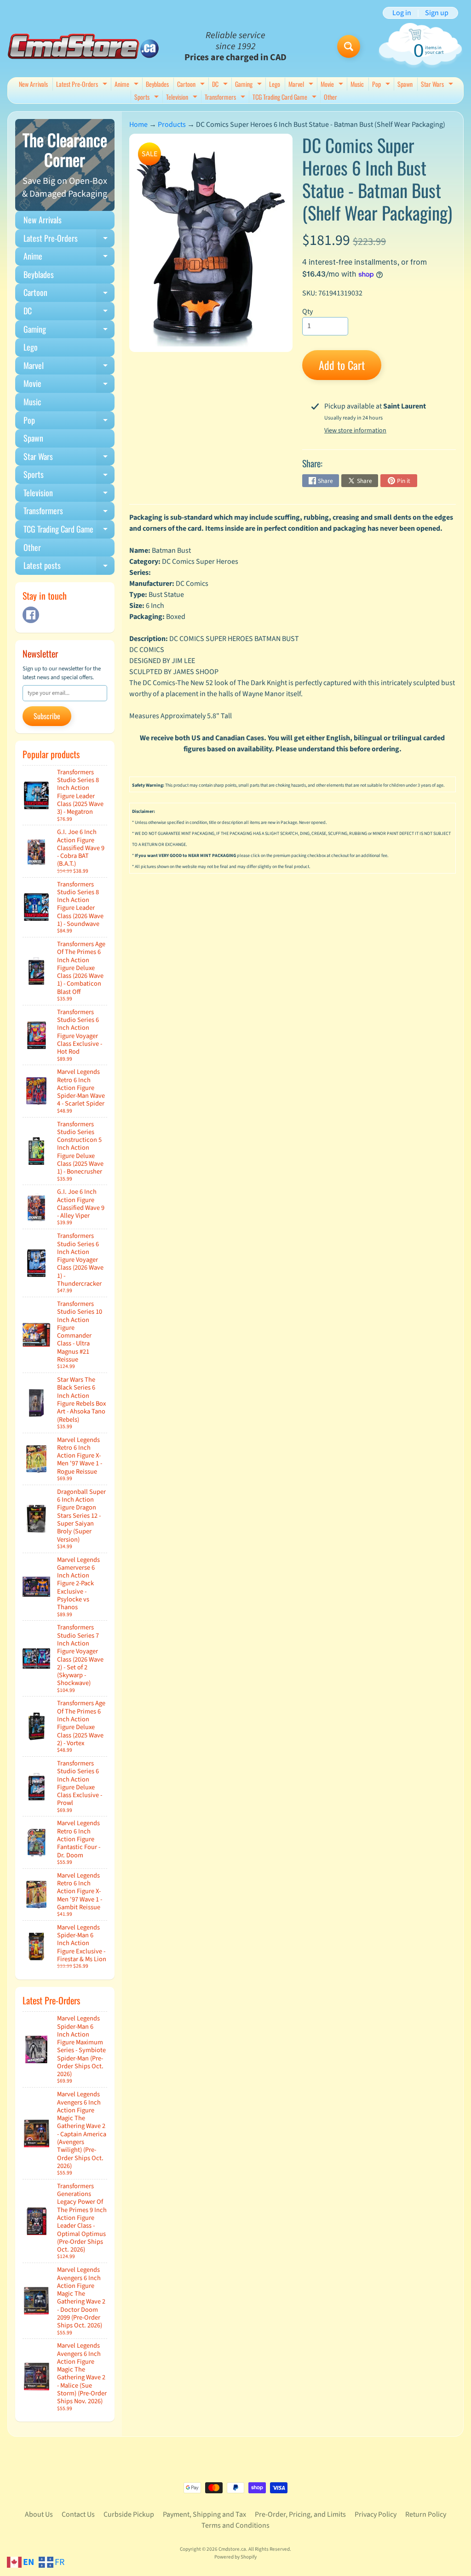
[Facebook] (31, 615)
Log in (402, 13)
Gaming (250, 85)
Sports (148, 98)
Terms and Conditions (235, 2525)
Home (138, 125)
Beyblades (157, 84)
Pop (382, 85)
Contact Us (78, 2514)
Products (172, 125)
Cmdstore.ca (232, 2549)
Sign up (437, 13)
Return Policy (426, 2514)
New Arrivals (33, 84)
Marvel (302, 85)
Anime (128, 85)
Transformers (226, 98)
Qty (307, 312)
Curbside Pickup (129, 2514)
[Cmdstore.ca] (83, 46)
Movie (333, 85)
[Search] (349, 46)
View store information (355, 431)
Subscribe (47, 716)
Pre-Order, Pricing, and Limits (300, 2514)
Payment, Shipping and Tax (204, 2514)
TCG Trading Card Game (286, 98)
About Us (39, 2514)
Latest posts (69, 567)
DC (221, 85)
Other (330, 97)
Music (357, 84)
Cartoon (192, 85)
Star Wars (438, 85)
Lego (275, 84)
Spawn (405, 84)
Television (183, 98)
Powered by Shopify (235, 2557)
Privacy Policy (376, 2514)
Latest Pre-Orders (83, 85)
